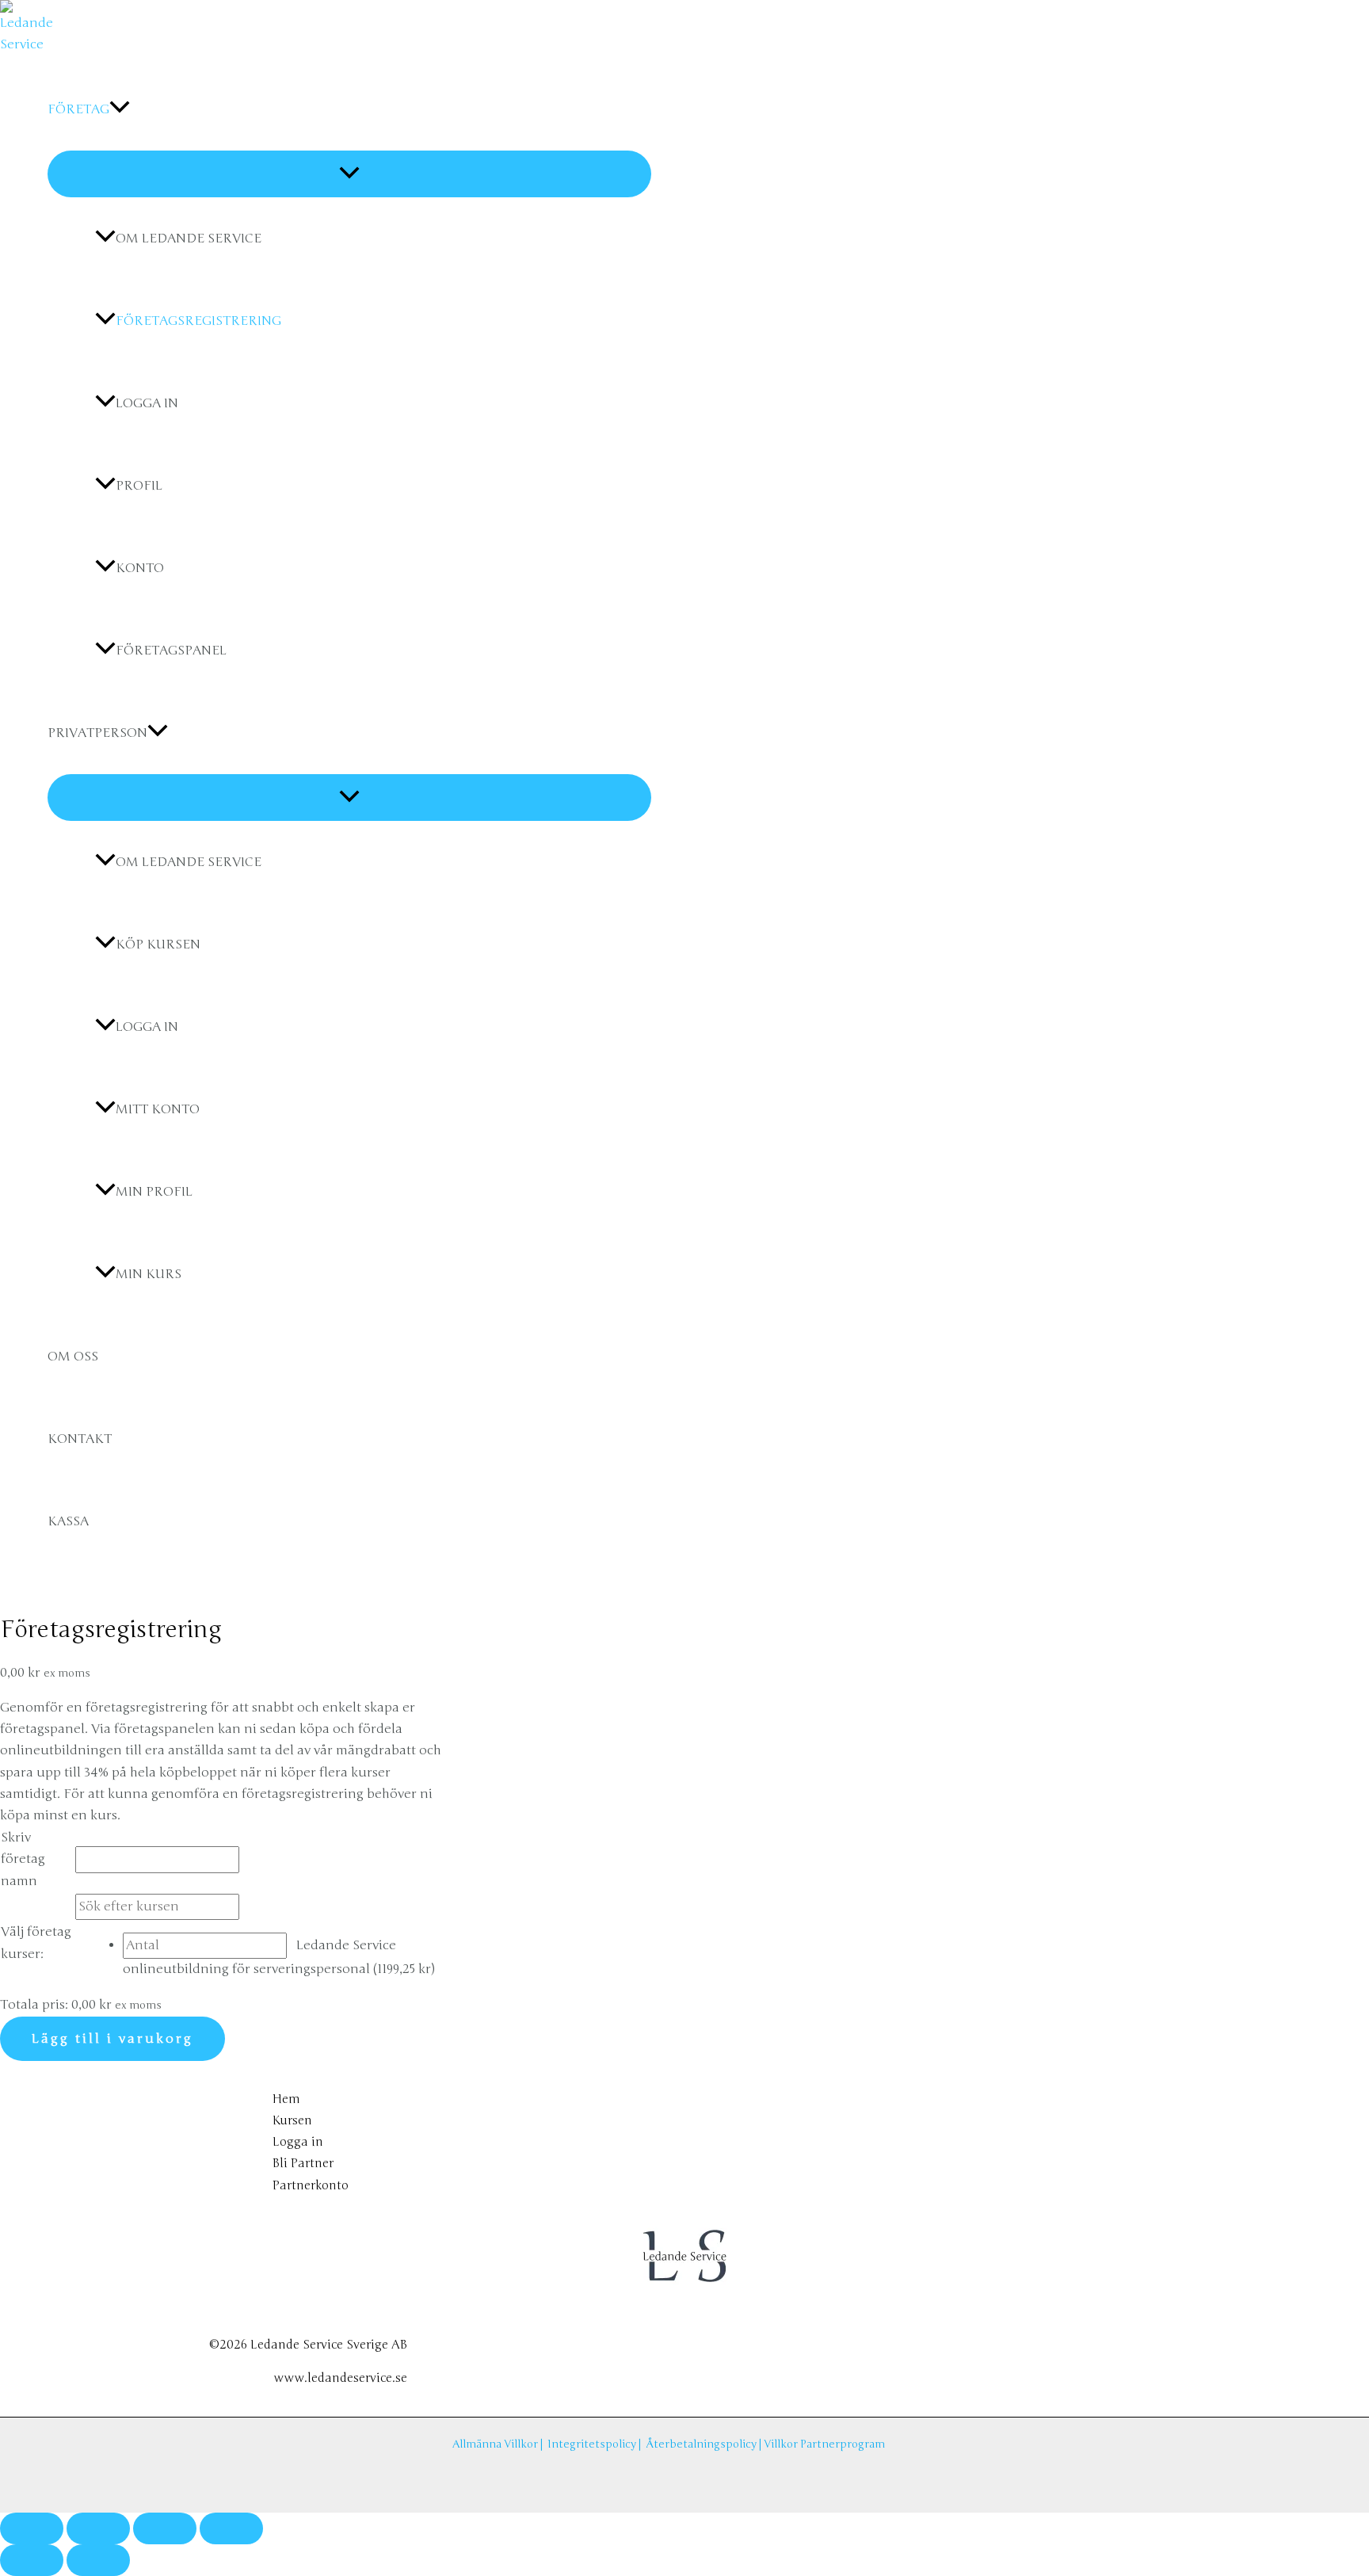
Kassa (68, 1521)
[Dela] (165, 2528)
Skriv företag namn (23, 1859)
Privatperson (97, 733)
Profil (139, 486)
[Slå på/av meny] (349, 174)
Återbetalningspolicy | (705, 2444)
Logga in (147, 403)
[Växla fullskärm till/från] (98, 2528)
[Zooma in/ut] (32, 2528)
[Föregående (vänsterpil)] (32, 2560)
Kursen (292, 2120)
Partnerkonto (311, 2185)
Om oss (73, 1357)
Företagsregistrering (198, 321)
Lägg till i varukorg (112, 2039)
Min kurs (149, 1274)
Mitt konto (158, 1109)
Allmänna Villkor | (500, 2444)
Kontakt (80, 1439)
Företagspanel (171, 651)
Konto (140, 568)
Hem (286, 2099)
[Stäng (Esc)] (231, 2528)
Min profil (154, 1192)
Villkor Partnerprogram (824, 2444)
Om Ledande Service (189, 239)
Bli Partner (303, 2163)
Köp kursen (158, 945)
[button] (120, 109)
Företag (78, 109)
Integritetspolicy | (597, 2444)
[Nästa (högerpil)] (98, 2560)
